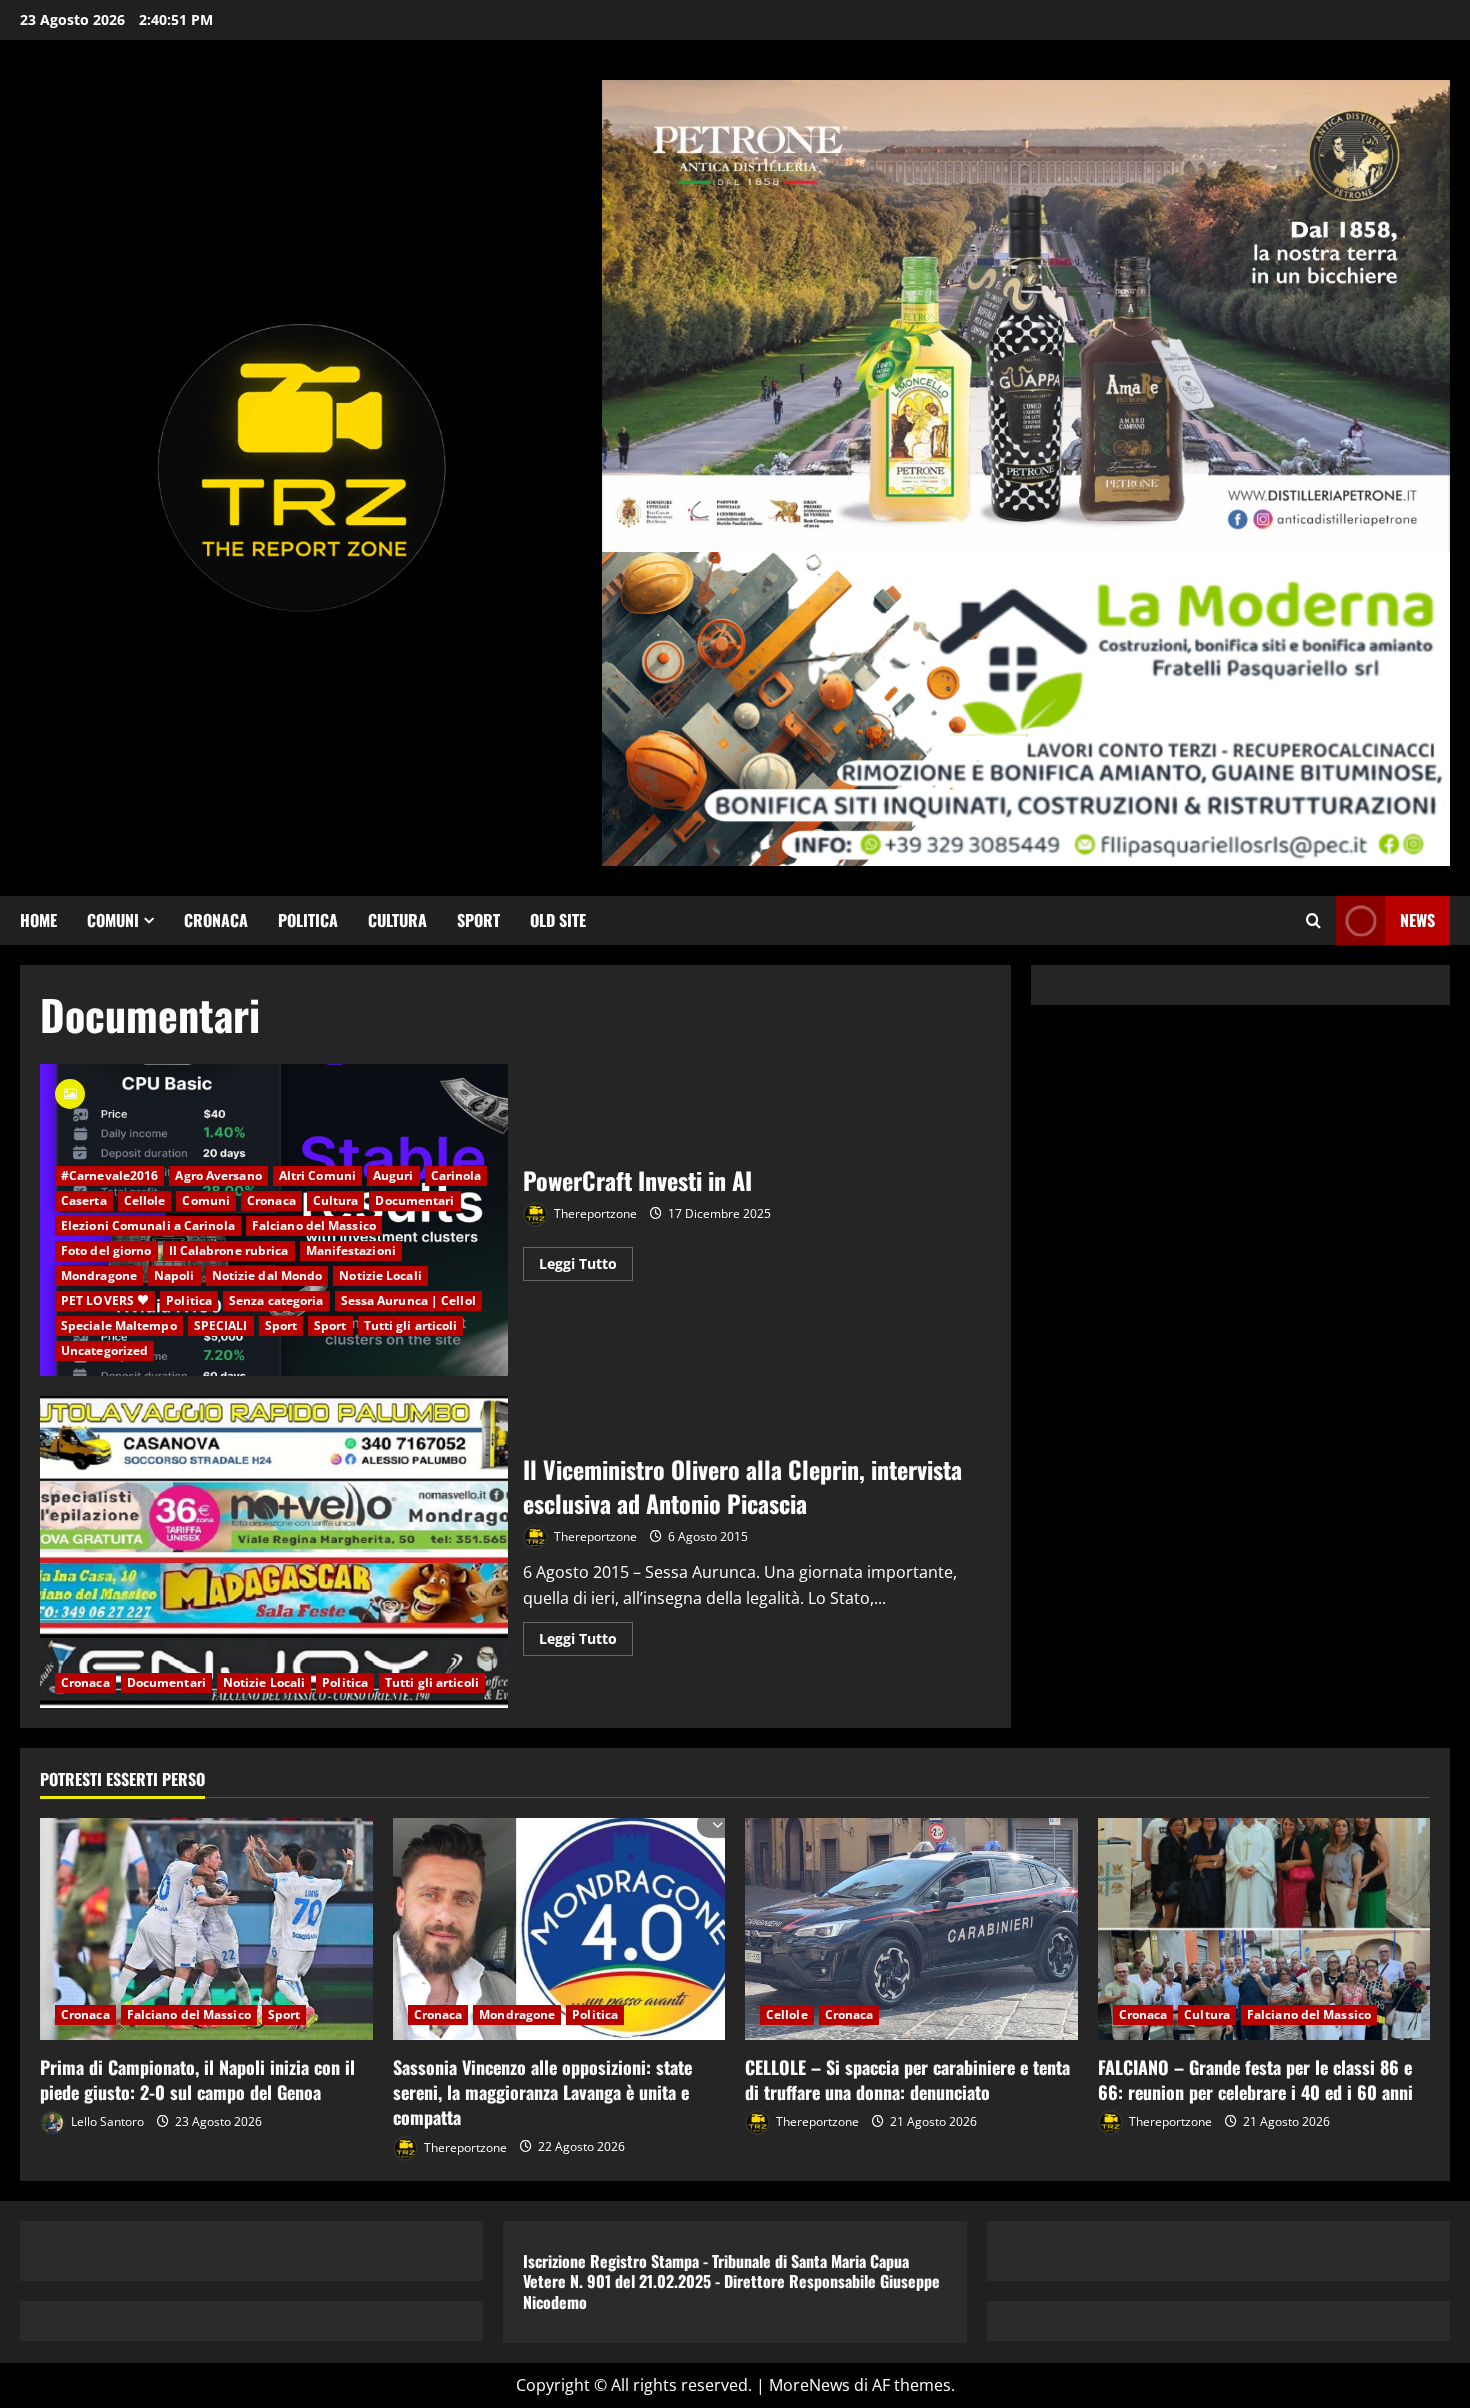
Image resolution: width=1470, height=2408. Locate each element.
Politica (308, 920)
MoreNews (809, 2385)
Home (38, 920)
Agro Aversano (218, 1175)
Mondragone (99, 1275)
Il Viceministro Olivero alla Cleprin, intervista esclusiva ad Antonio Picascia (274, 1552)
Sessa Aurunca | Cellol (408, 1300)
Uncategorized (104, 1350)
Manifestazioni (351, 1250)
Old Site (558, 920)
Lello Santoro (106, 2121)
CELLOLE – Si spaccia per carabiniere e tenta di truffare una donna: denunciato (907, 2079)
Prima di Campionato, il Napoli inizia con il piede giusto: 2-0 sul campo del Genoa (197, 2079)
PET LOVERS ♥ (105, 1300)
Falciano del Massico (314, 1225)
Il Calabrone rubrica (229, 1250)
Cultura (397, 920)
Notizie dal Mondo (267, 1275)
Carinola (456, 1175)
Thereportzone (594, 1213)
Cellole (145, 1200)
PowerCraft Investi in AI (637, 1180)
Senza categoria (276, 1300)
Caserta (84, 1200)
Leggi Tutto (586, 1267)
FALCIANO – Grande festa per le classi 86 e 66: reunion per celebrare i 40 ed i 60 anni (1255, 2079)
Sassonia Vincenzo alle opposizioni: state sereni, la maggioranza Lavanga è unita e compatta (542, 2092)
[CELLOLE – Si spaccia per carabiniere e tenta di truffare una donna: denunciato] (911, 1929)
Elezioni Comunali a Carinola (148, 1225)
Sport (478, 920)
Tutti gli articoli (411, 1325)
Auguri (393, 1175)
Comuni (113, 920)
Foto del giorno (106, 1250)
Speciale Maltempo (119, 1325)
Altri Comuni (317, 1175)
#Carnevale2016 (109, 1175)
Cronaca (216, 920)
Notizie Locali (380, 1275)
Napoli (174, 1275)
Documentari (414, 1200)
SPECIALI (221, 1325)
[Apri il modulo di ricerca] (1313, 920)
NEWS (1417, 920)
